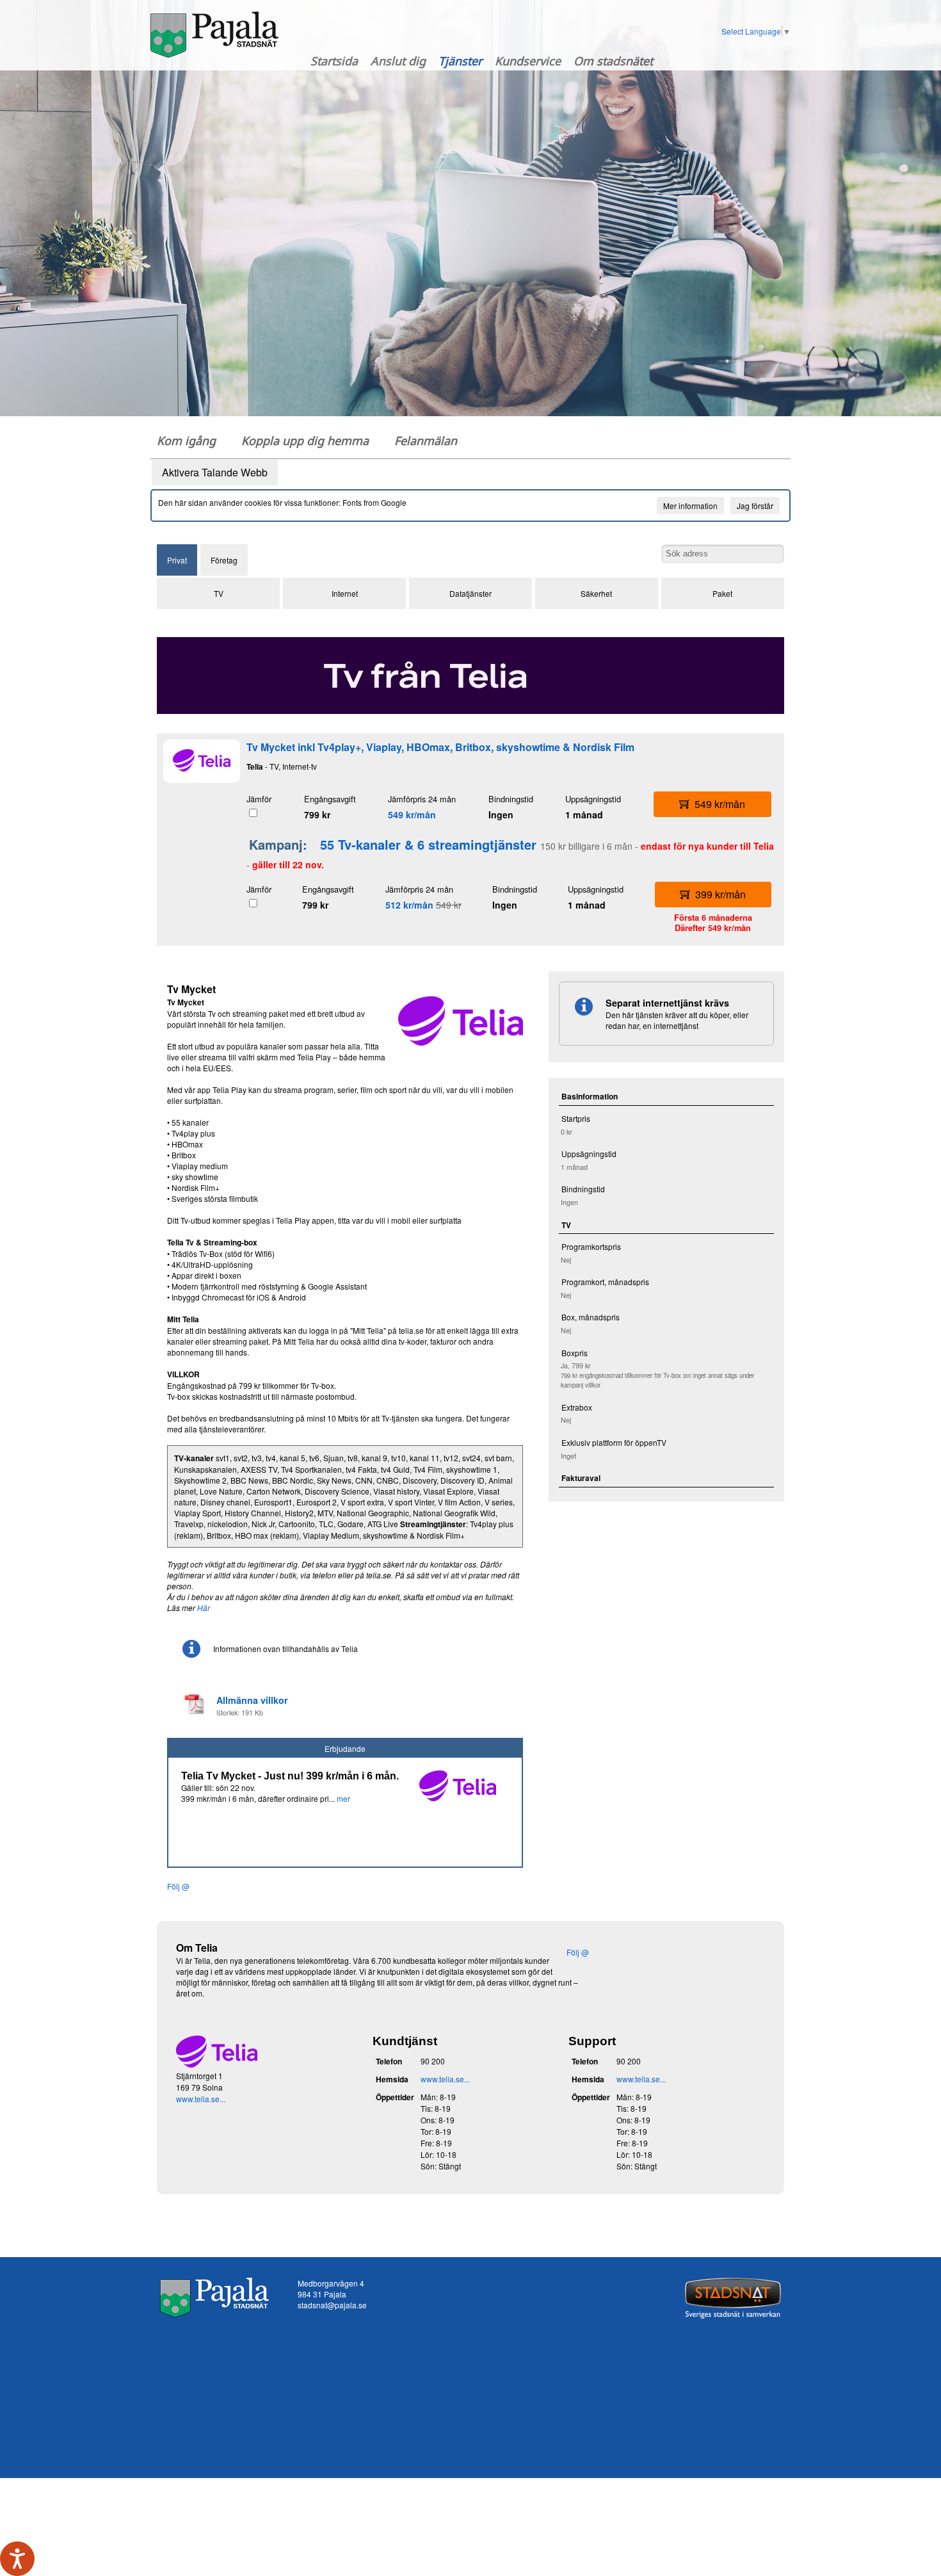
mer (343, 1798)
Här (204, 1608)
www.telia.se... (201, 2099)
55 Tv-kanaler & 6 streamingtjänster (428, 844)
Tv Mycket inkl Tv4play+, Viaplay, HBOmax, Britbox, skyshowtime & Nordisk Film (440, 747)
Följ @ (178, 1886)
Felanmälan (426, 441)
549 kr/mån (412, 814)
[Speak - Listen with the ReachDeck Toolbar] (17, 2559)
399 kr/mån (720, 894)
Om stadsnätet (613, 61)
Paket (722, 593)
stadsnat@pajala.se (332, 2305)
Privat (177, 560)
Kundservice (528, 61)
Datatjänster (470, 593)
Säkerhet (596, 593)
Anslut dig (398, 61)
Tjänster (460, 61)
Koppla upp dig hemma (305, 441)
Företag (224, 560)
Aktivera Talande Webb (215, 472)
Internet (345, 593)
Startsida (334, 61)
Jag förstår (755, 506)
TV (219, 593)
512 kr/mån (409, 905)
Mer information (690, 506)
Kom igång (186, 441)
